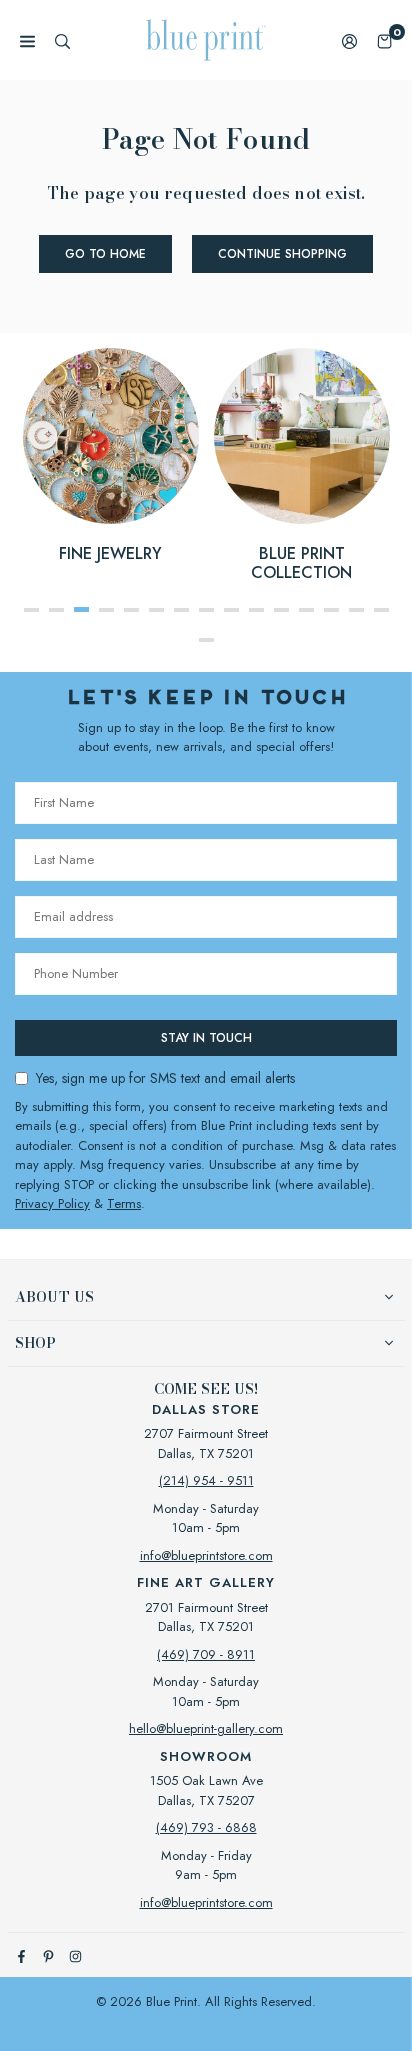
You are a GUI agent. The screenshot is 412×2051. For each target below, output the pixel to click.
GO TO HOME (105, 254)
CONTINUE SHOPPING (282, 254)
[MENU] (27, 40)
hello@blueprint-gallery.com (206, 1728)
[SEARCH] (62, 40)
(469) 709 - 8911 (206, 1654)
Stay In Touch (206, 1038)
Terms (124, 1203)
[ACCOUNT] (349, 40)
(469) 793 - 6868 (206, 1827)
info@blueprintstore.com (206, 1555)
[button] (384, 40)
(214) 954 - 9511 (206, 1480)
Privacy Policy (52, 1203)
